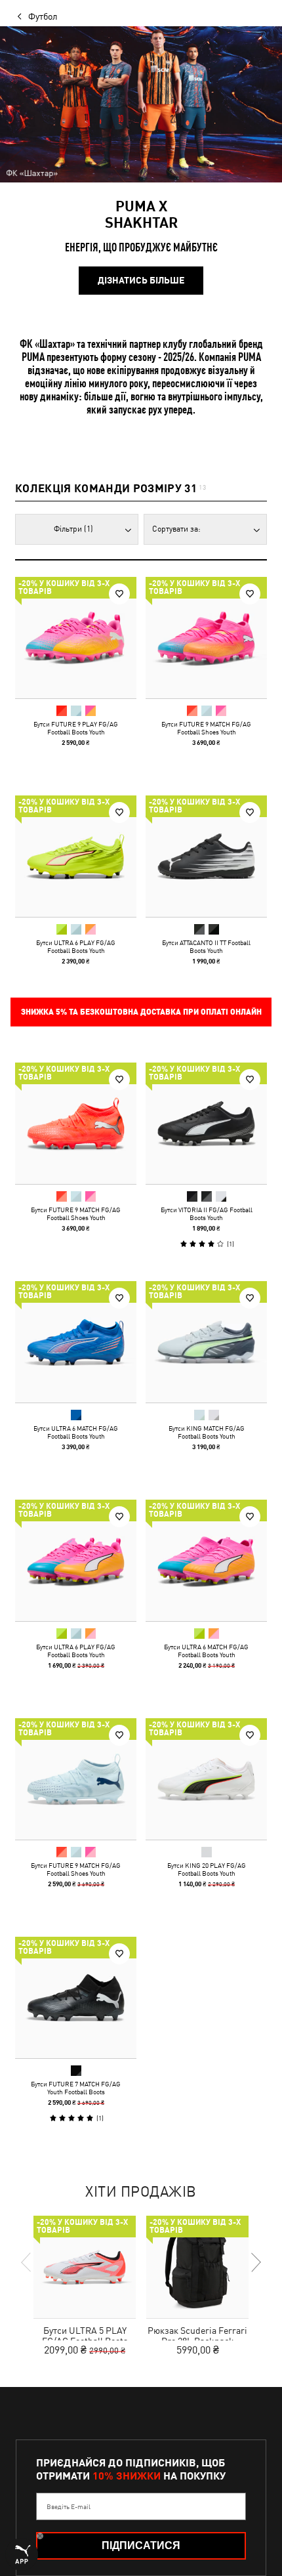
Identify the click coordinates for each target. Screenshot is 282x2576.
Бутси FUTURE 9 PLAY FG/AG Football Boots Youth (76, 728)
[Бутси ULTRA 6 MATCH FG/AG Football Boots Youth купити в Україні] (76, 1342)
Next (255, 2262)
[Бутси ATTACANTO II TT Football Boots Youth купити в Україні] (206, 856)
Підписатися (141, 2545)
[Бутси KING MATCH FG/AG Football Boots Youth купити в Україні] (206, 1342)
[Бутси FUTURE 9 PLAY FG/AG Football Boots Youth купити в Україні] (76, 638)
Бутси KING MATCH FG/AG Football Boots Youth (207, 1432)
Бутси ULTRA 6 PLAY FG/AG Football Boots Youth (76, 946)
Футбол (43, 16)
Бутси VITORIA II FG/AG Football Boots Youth (207, 1214)
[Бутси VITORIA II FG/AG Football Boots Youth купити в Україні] (206, 1123)
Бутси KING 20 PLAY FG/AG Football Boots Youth (207, 1869)
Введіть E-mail (69, 2506)
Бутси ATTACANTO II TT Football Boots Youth (206, 946)
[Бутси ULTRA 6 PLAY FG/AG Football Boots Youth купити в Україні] (76, 856)
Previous (27, 2262)
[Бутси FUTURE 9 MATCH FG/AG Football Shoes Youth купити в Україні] (206, 638)
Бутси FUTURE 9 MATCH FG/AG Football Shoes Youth (206, 728)
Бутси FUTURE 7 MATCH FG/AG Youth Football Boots (76, 2088)
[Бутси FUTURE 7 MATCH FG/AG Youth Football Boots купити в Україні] (76, 1997)
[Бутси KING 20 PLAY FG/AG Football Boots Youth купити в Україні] (206, 1779)
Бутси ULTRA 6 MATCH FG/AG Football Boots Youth (76, 1432)
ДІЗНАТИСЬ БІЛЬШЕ (141, 280)
